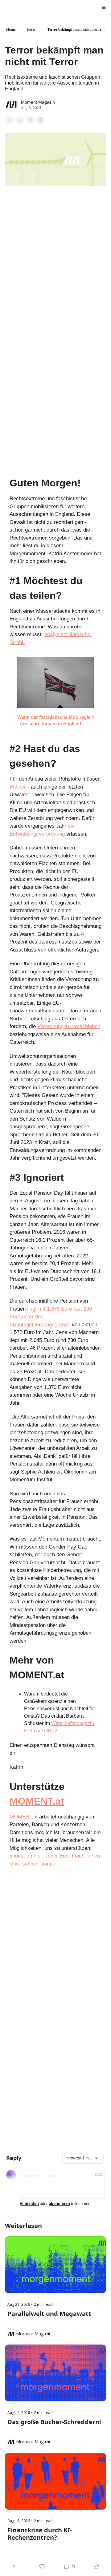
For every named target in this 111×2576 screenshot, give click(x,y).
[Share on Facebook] (9, 120)
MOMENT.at (37, 1801)
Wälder (18, 787)
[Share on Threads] (30, 120)
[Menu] (104, 7)
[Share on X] (20, 120)
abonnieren (59, 2204)
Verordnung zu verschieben (69, 1026)
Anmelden (29, 2204)
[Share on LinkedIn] (41, 120)
